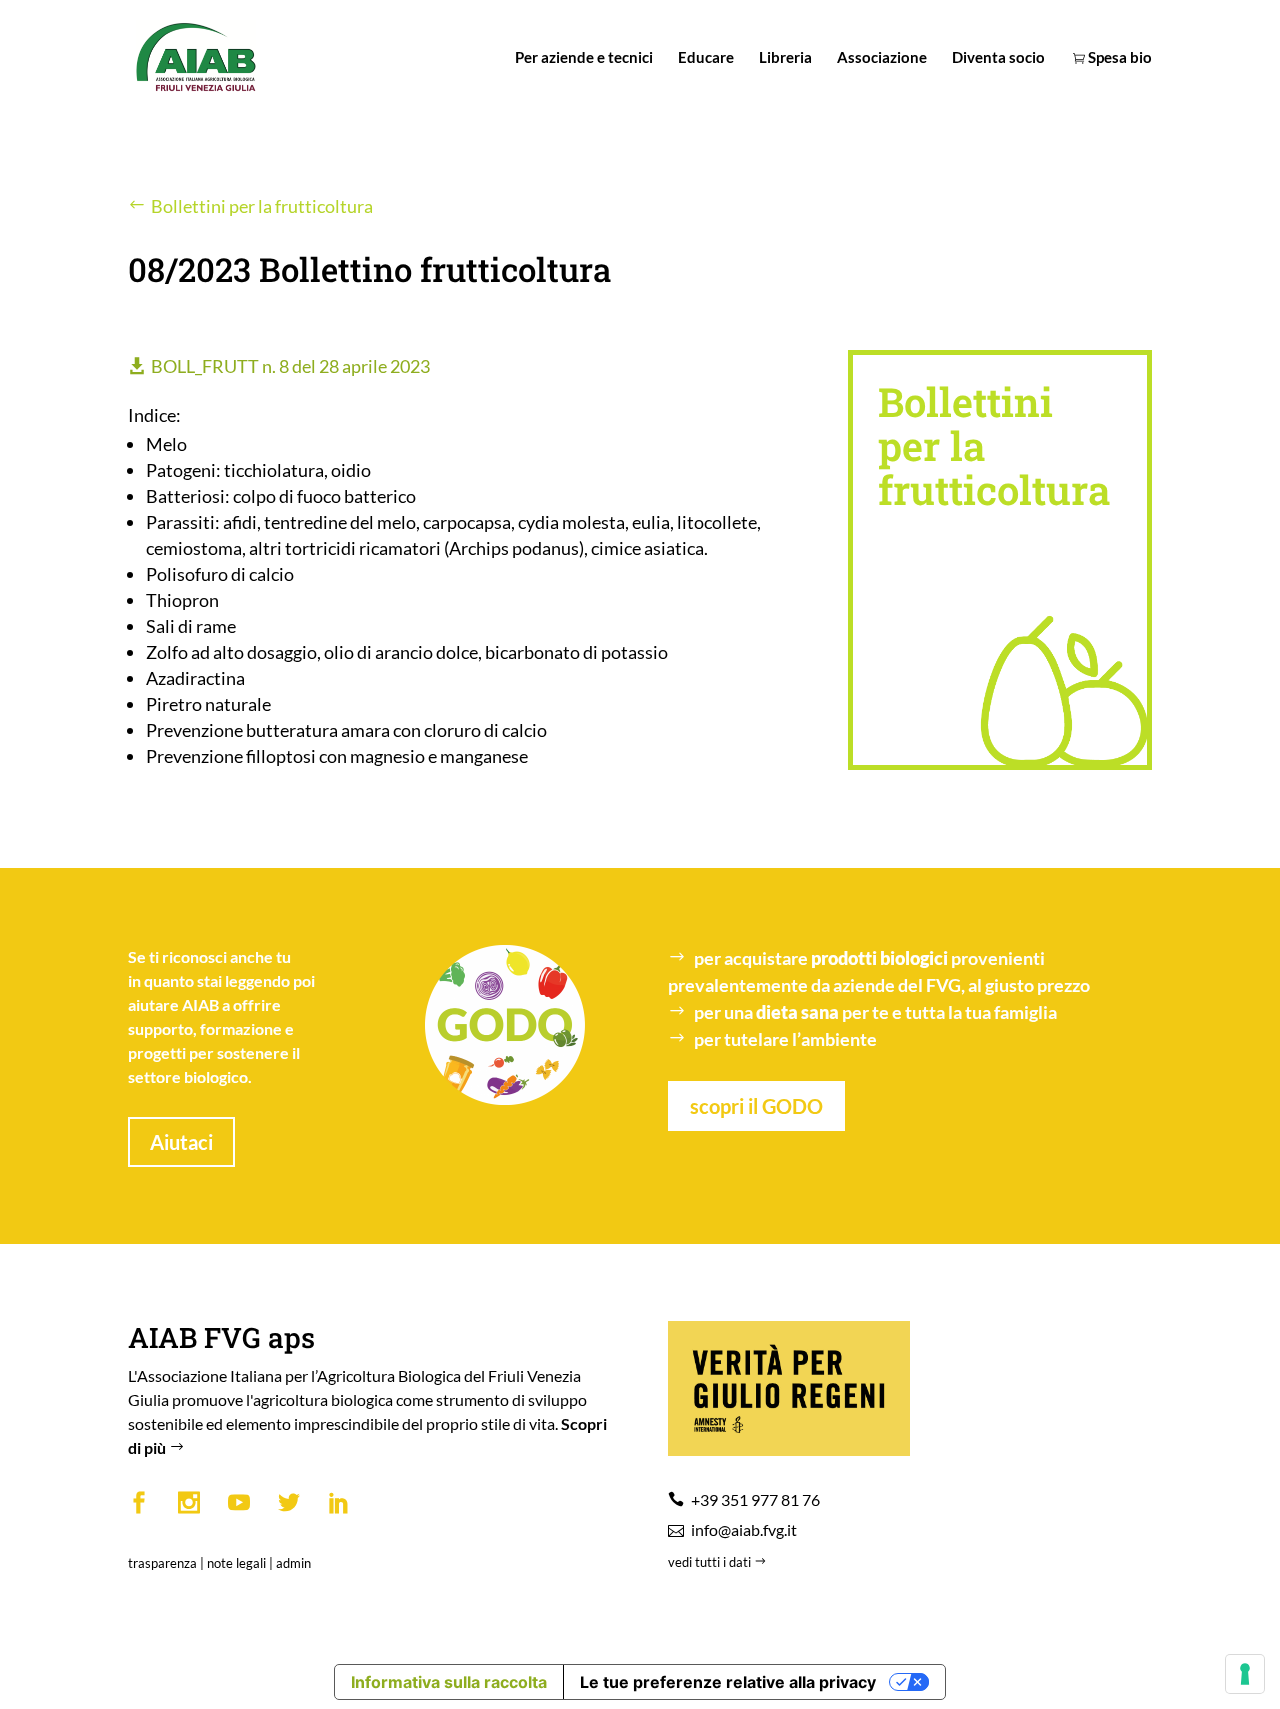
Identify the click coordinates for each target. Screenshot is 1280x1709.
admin (293, 1563)
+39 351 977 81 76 (755, 1499)
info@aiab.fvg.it (744, 1529)
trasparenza (162, 1563)
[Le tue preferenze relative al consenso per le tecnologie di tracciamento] (1245, 1674)
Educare (706, 58)
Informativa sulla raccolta (449, 1682)
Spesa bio (1118, 58)
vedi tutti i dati (711, 1562)
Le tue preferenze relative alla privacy (728, 1682)
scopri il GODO (756, 1106)
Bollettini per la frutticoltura (262, 206)
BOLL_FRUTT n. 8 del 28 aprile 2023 (290, 366)
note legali (236, 1563)
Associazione (882, 58)
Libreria (785, 58)
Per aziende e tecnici (584, 58)
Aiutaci (181, 1142)
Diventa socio (998, 58)
